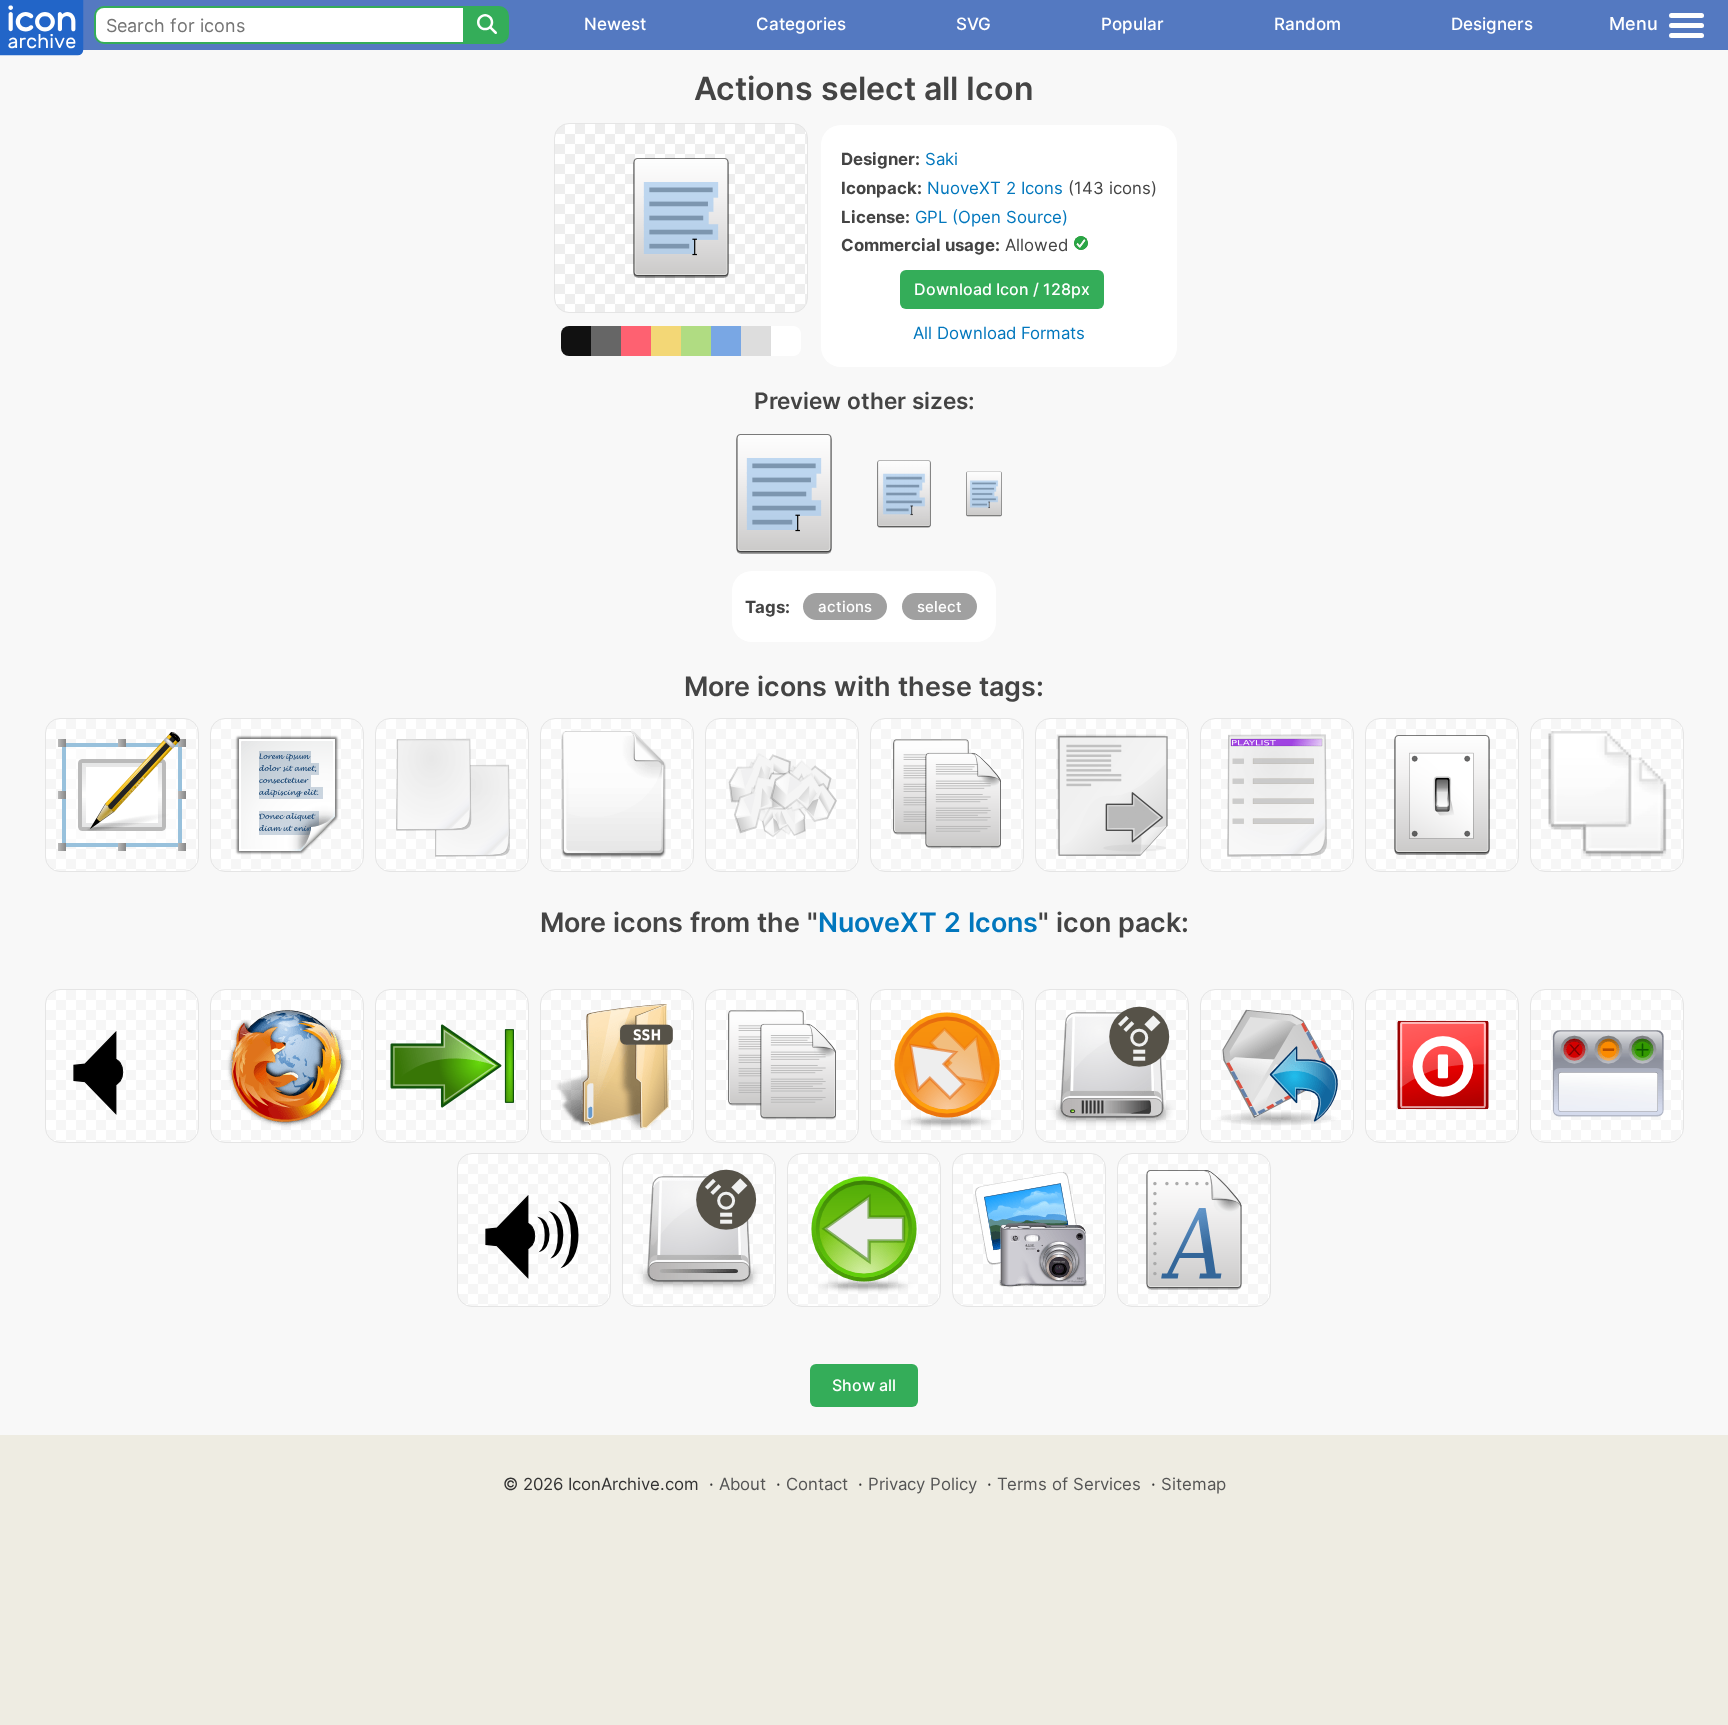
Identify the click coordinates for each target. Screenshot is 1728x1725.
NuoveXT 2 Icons (995, 188)
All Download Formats (999, 333)
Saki (941, 159)
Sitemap (1193, 1484)
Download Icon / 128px (1002, 289)
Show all (864, 1385)
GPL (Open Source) (991, 217)
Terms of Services (1069, 1484)
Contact (817, 1484)
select (939, 606)
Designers (1492, 24)
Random (1307, 24)
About (742, 1484)
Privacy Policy (922, 1484)
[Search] (486, 25)
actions (845, 606)
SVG (973, 24)
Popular (1132, 24)
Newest (615, 24)
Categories (801, 24)
